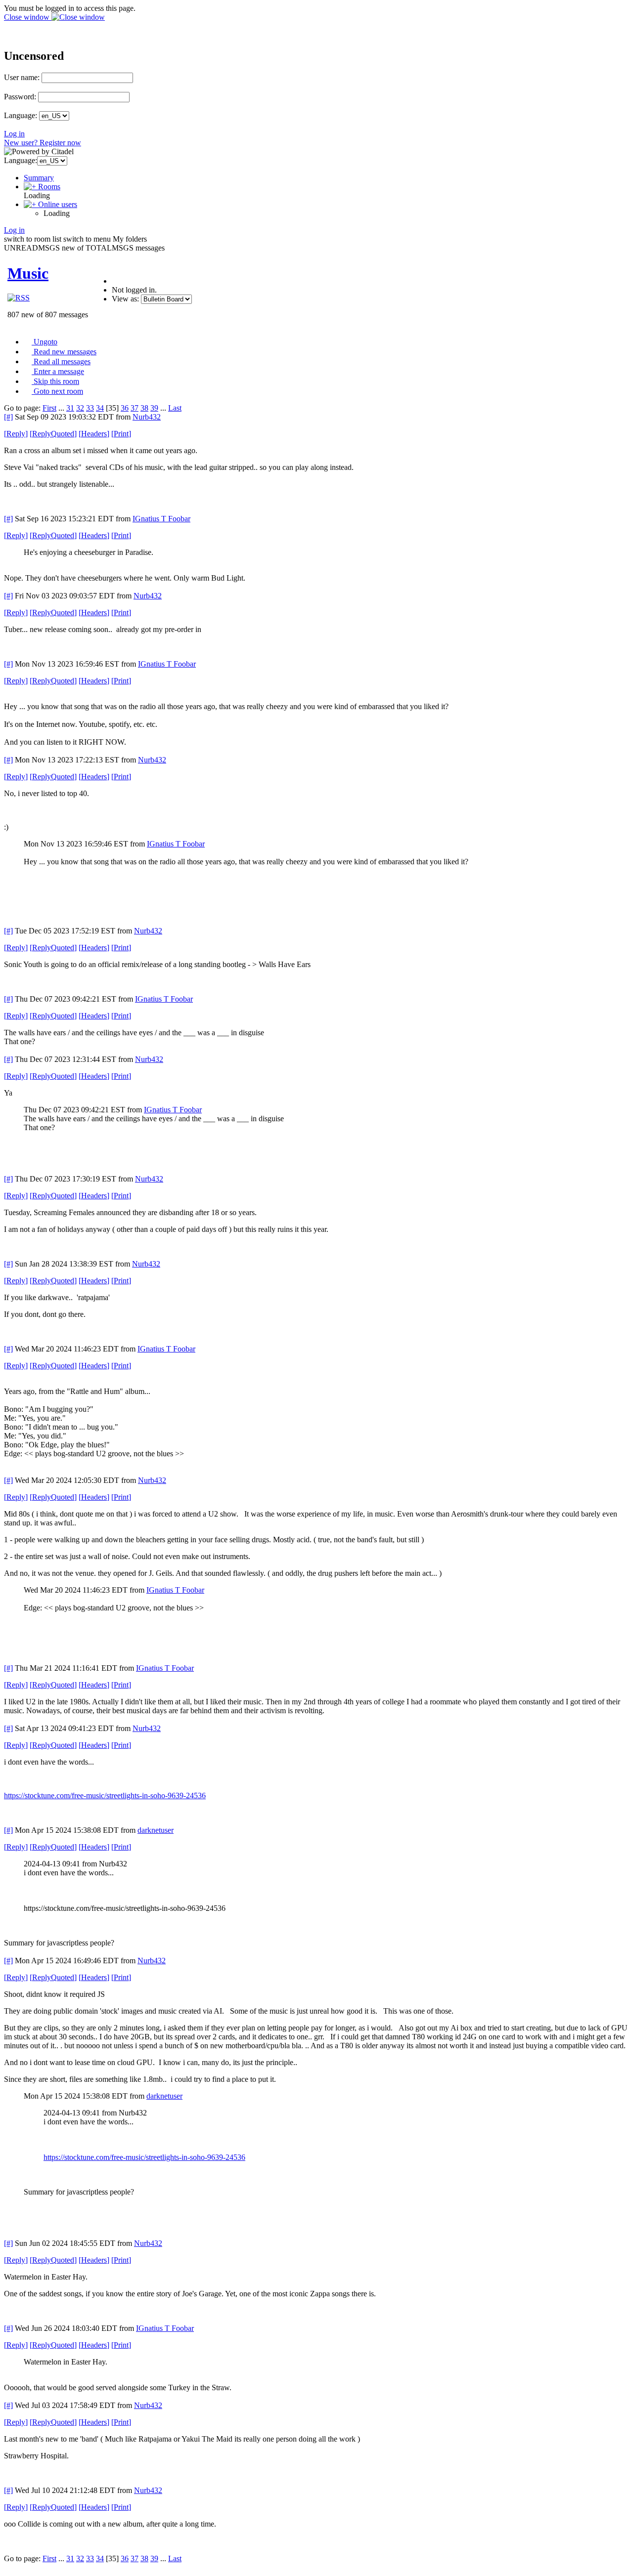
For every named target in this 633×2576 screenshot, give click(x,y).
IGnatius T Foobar (161, 519)
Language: (21, 115)
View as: (125, 299)
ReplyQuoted (53, 434)
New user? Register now (43, 143)
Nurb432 (147, 417)
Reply (16, 434)
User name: (22, 77)
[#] (8, 417)
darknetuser (156, 1830)
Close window (28, 17)
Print (121, 434)
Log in (14, 134)
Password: (20, 97)
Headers (94, 434)
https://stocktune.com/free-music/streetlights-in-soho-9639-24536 (105, 1795)
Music (28, 273)
